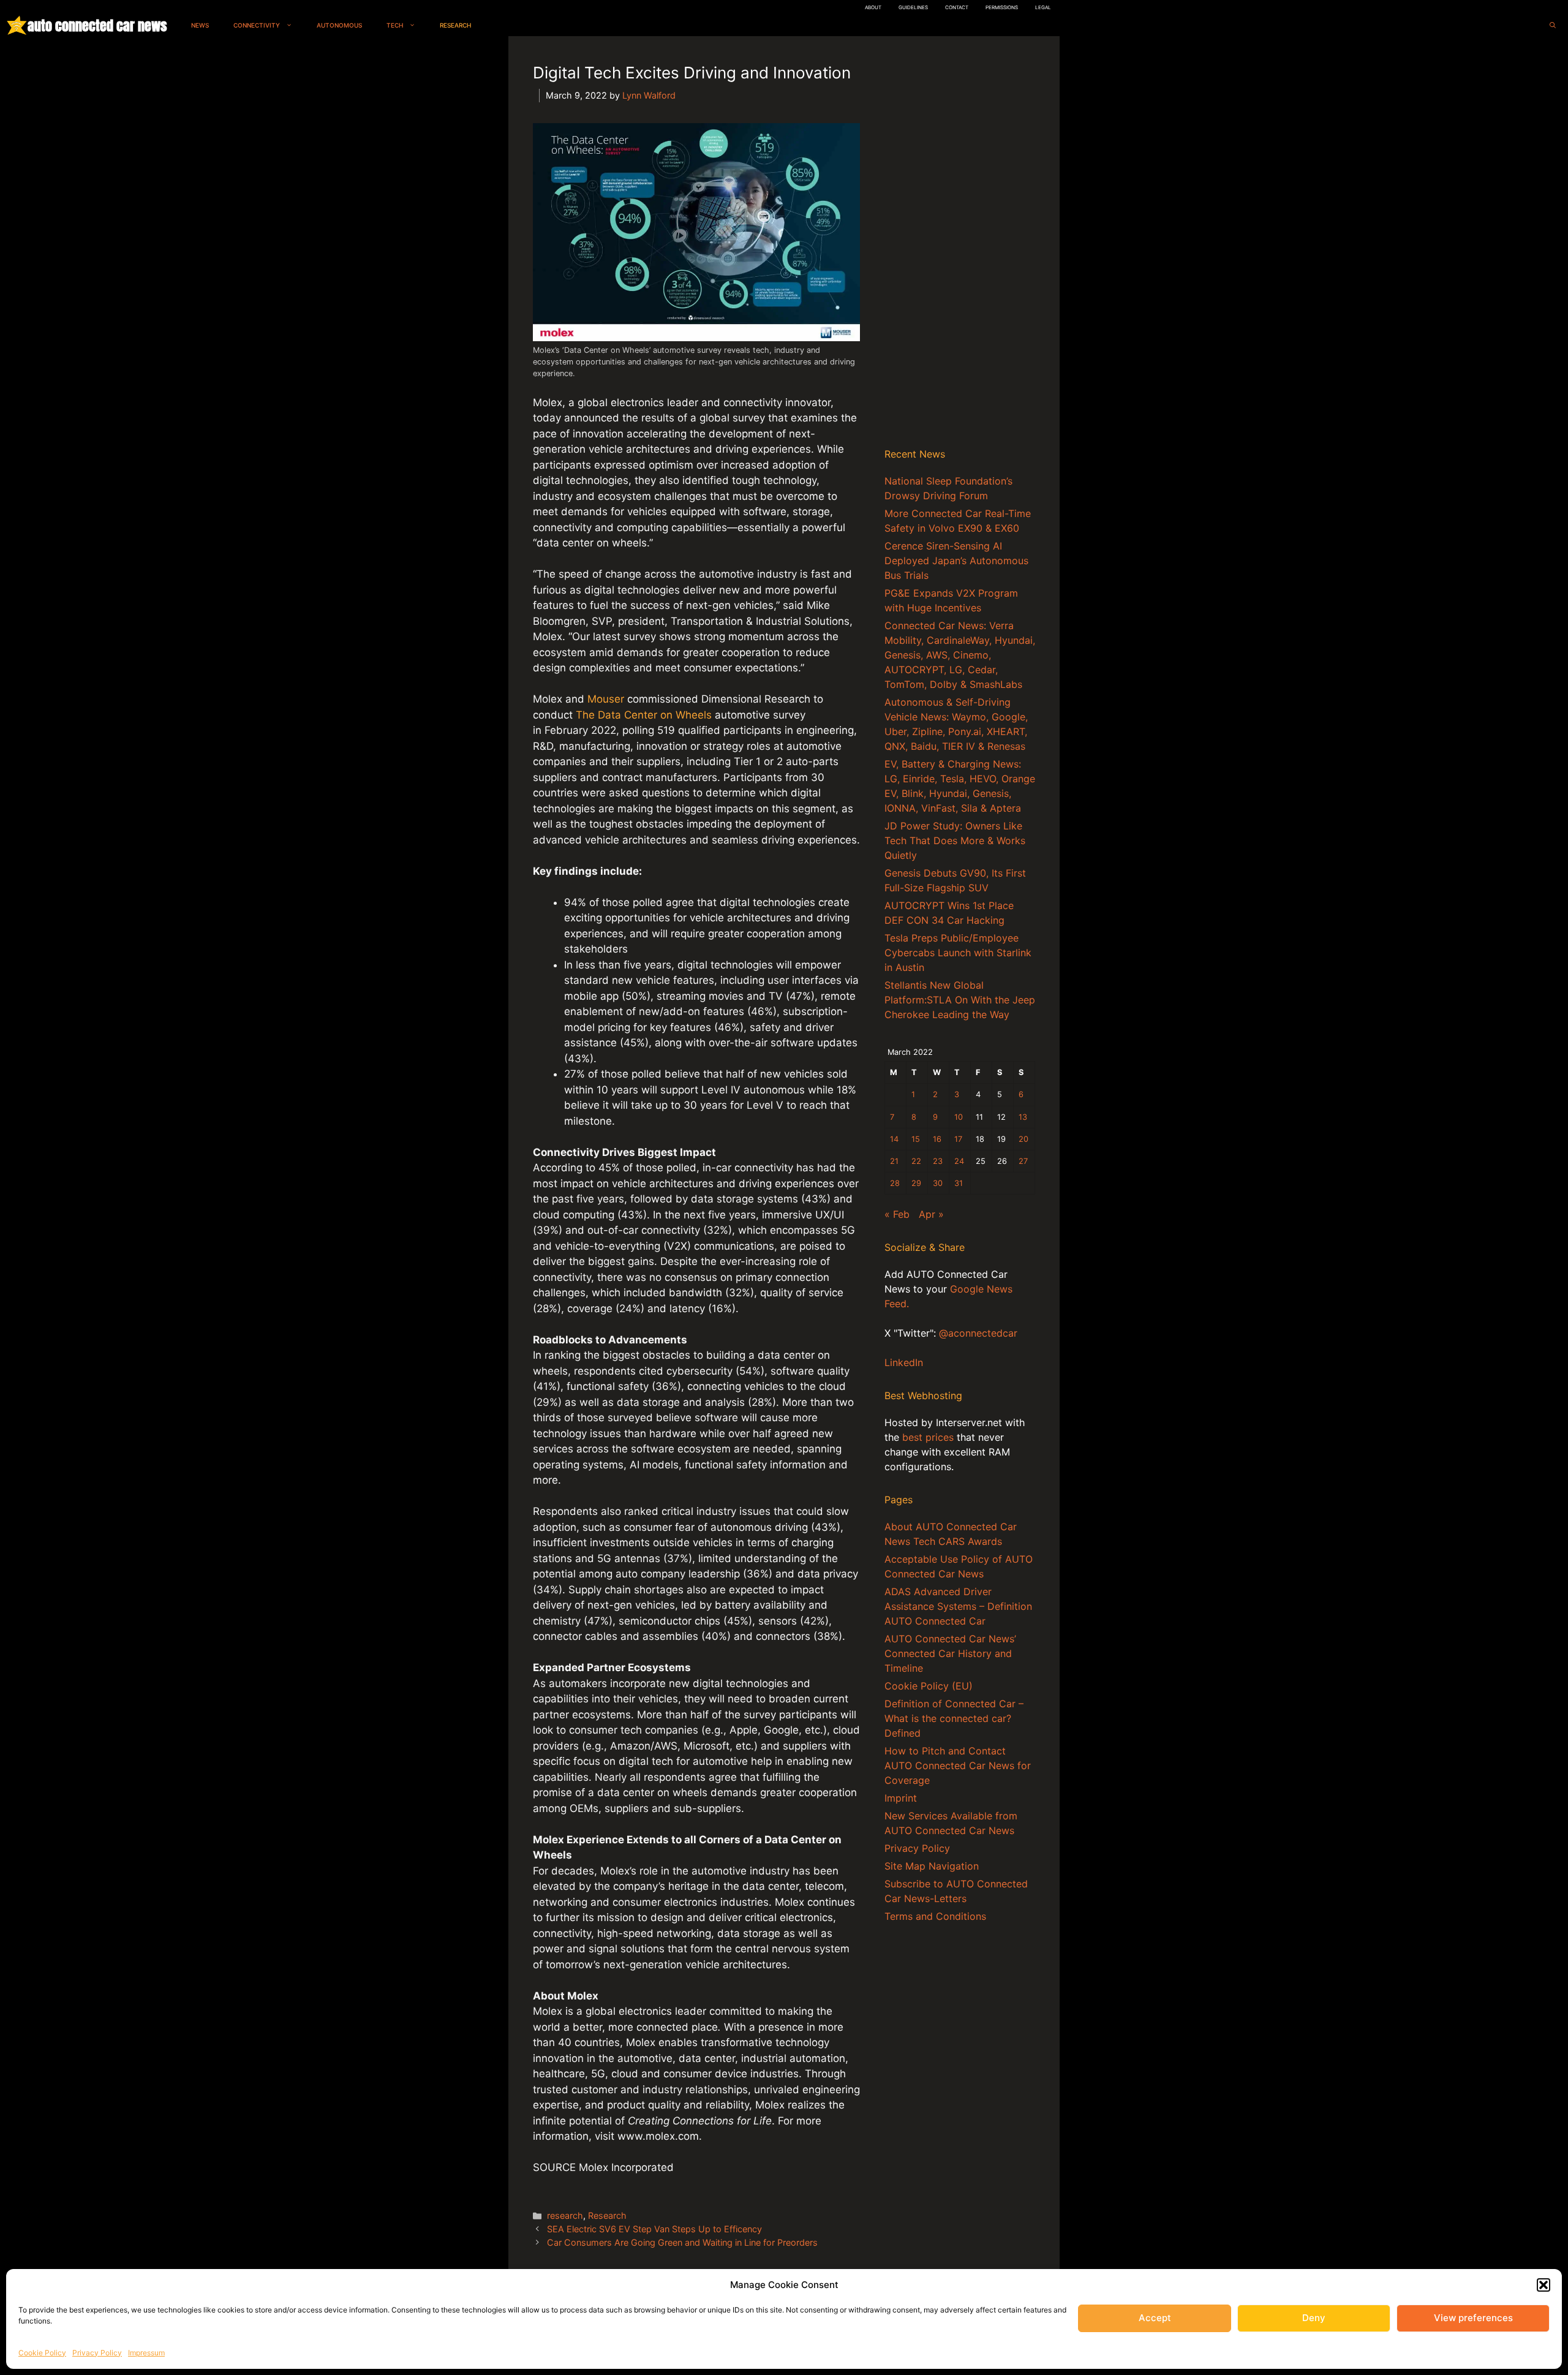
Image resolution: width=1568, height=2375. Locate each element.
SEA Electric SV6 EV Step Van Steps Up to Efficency (654, 2229)
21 (894, 1161)
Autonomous (339, 25)
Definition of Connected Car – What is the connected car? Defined (954, 1718)
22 (916, 1161)
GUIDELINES (913, 7)
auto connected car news (97, 25)
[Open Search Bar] (1553, 25)
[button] (1543, 2285)
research (565, 2215)
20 (1023, 1139)
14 (894, 1139)
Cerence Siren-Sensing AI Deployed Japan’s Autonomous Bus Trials (956, 561)
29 (916, 1183)
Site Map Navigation (932, 1866)
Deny (1314, 2318)
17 (958, 1139)
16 (937, 1139)
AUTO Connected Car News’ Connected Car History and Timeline (950, 1653)
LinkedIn (904, 1362)
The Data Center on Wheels (644, 715)
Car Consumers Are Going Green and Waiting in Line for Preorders (682, 2242)
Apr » (931, 1214)
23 (938, 1161)
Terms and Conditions (935, 1916)
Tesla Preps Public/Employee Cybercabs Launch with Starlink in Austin (958, 953)
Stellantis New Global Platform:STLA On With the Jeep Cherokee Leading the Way (960, 1000)
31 (959, 1183)
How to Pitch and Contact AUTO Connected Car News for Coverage (958, 1765)
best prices (928, 1437)
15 (916, 1139)
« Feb (897, 1214)
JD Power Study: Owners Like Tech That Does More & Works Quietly (955, 840)
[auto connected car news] (17, 25)
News (200, 25)
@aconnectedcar (978, 1333)
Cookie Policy (42, 2353)
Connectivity (257, 25)
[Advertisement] (960, 244)
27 (1023, 1161)
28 (895, 1183)
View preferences (1473, 2318)
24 (959, 1161)
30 (938, 1183)
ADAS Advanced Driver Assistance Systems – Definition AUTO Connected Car (958, 1606)
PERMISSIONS (1002, 7)
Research (455, 25)
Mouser (606, 699)
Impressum (146, 2353)
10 (959, 1117)
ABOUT (873, 7)
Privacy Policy (97, 2353)
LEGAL (1043, 7)
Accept (1155, 2318)
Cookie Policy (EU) (929, 1686)
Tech (395, 25)
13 (1023, 1117)
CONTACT (957, 7)
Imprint (901, 1798)
